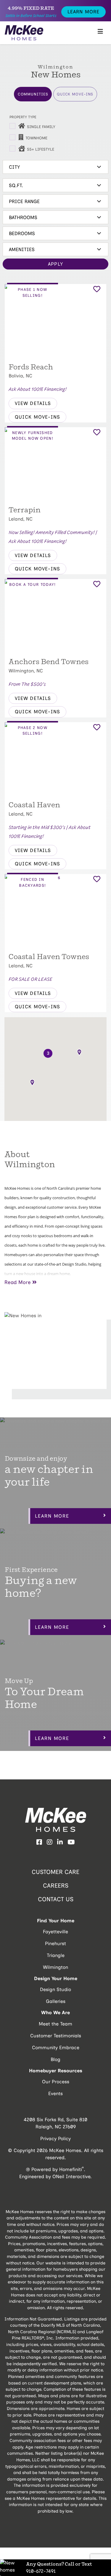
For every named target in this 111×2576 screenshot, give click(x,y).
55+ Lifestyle (41, 149)
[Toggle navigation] (100, 33)
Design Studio (55, 1989)
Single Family (41, 127)
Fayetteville (55, 1932)
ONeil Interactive (71, 2177)
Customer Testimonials (56, 2036)
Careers (56, 1886)
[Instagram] (50, 1843)
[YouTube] (71, 1843)
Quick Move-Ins (75, 94)
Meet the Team (55, 2024)
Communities (33, 94)
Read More (18, 1282)
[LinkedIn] (60, 1843)
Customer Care (55, 1872)
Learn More (83, 12)
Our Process (56, 2082)
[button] (32, 1083)
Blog (55, 2059)
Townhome (36, 138)
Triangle (56, 1955)
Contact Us (56, 1899)
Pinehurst (55, 1943)
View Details (33, 403)
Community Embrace (56, 2048)
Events (55, 2094)
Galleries (56, 2001)
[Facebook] (39, 1843)
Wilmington (55, 1967)
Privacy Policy (55, 2139)
